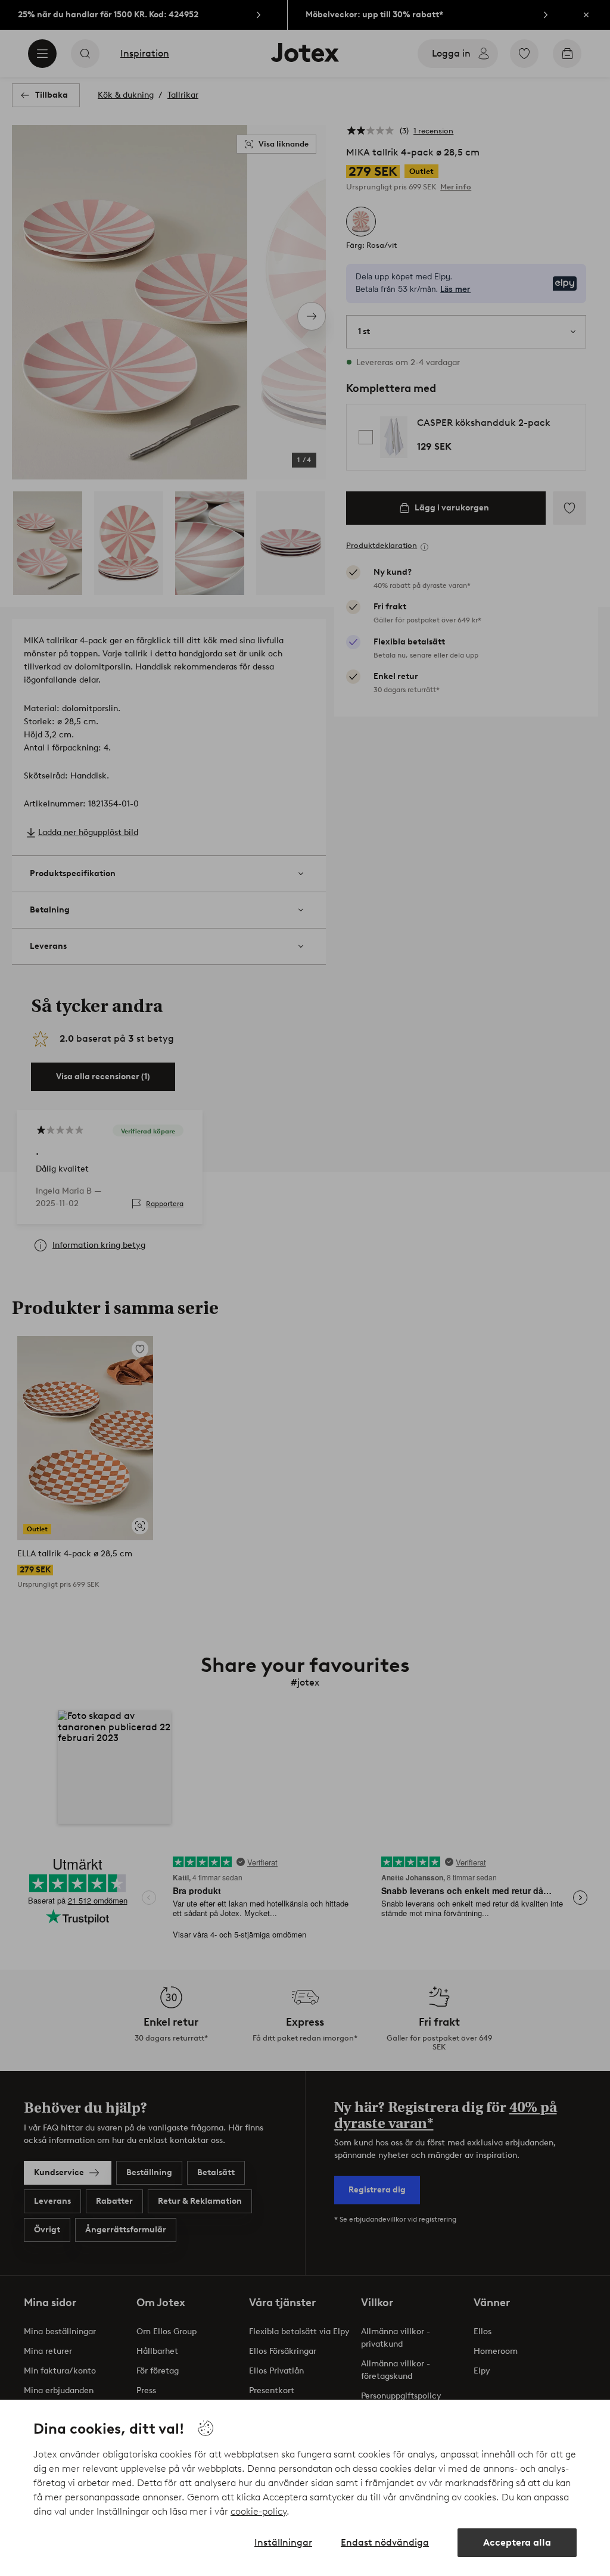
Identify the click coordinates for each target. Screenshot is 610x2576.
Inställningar (283, 2542)
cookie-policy (259, 2511)
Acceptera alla (517, 2542)
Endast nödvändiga (385, 2542)
